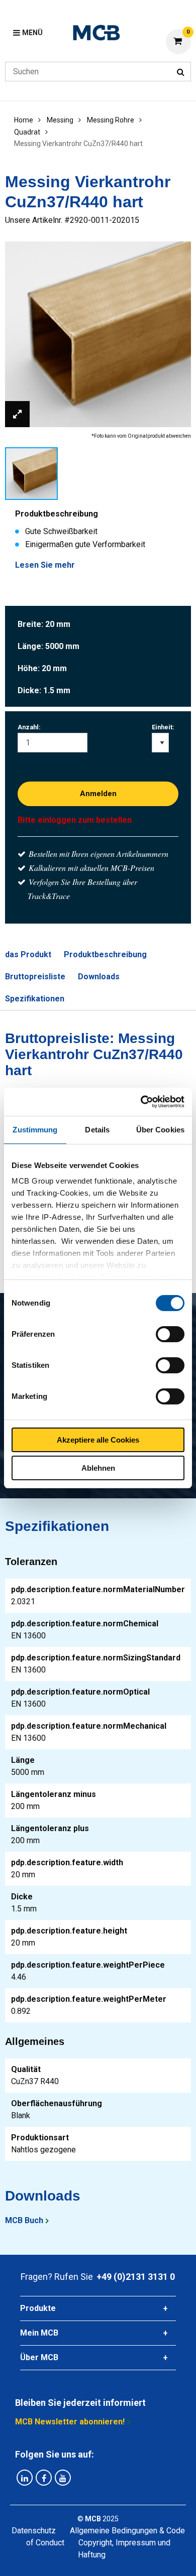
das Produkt (28, 954)
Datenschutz (34, 2531)
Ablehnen (98, 1468)
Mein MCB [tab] (39, 2333)
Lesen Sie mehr (45, 565)
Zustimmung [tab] (35, 1130)
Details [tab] (97, 1130)
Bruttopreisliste (35, 977)
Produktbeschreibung (105, 954)
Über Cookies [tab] (160, 1130)
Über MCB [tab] (39, 2357)
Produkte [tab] (38, 2308)
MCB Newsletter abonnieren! (70, 2422)
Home (24, 120)
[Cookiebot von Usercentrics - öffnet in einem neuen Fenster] (141, 1102)
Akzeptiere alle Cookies (98, 1440)
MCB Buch (24, 2220)
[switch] (170, 1334)
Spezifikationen (35, 999)
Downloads (99, 977)
